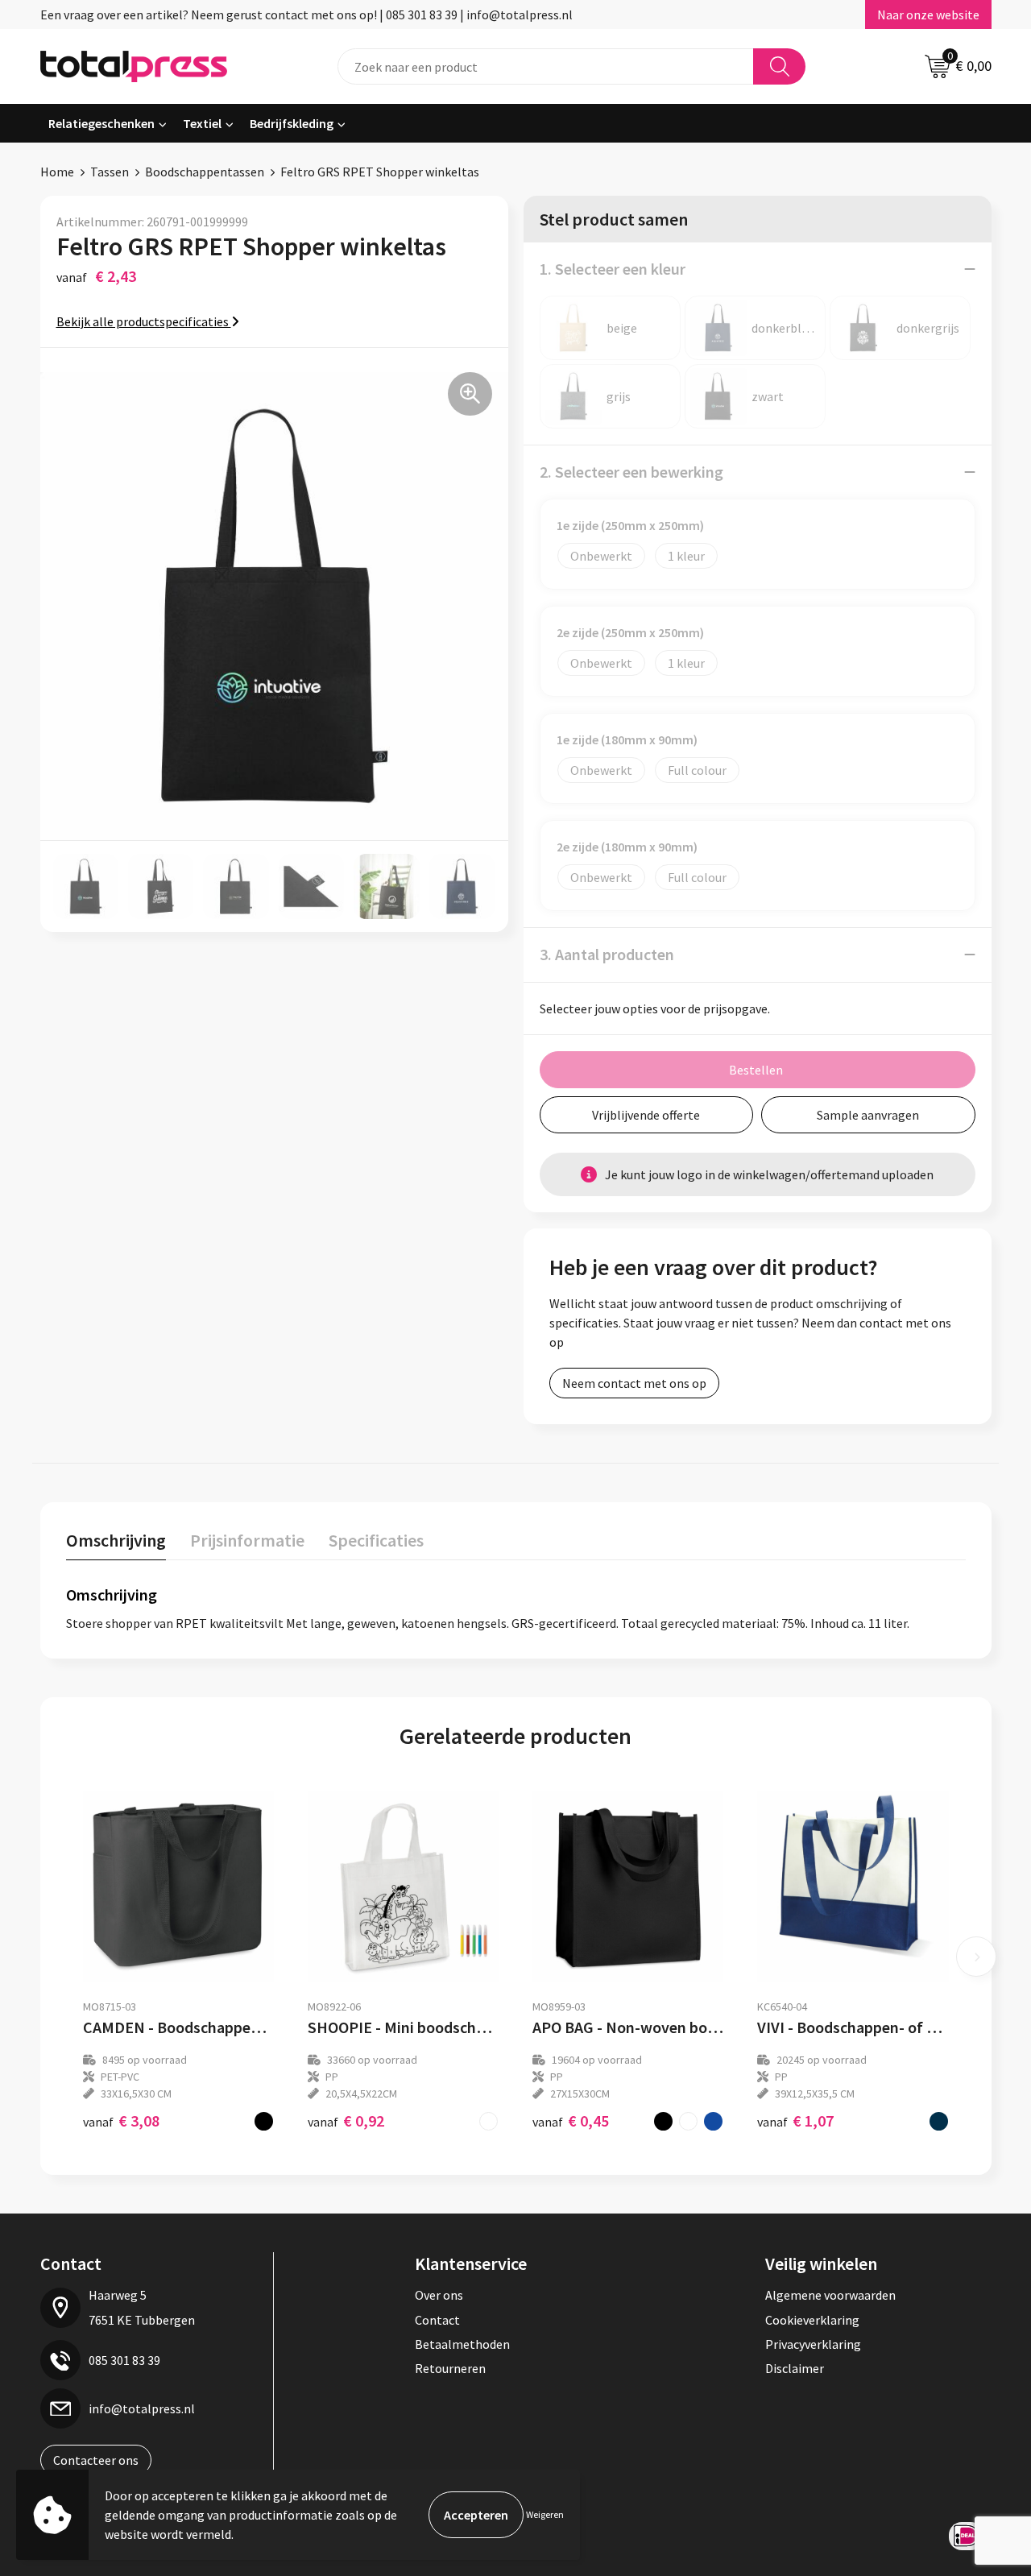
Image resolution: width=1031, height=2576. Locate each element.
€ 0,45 (571, 2120)
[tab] (116, 1544)
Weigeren (545, 2514)
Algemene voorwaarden (830, 2295)
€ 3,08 (121, 2120)
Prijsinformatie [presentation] (247, 1540)
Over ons (439, 2295)
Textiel (202, 123)
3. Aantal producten (607, 954)
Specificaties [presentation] (376, 1540)
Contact (437, 2320)
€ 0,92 (346, 2120)
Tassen (110, 172)
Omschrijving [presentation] (116, 1540)
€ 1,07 (795, 2120)
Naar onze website (928, 14)
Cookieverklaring (812, 2320)
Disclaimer (795, 2368)
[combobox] (546, 66)
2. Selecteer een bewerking (631, 472)
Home (57, 172)
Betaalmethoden (462, 2344)
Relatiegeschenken (101, 123)
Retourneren (450, 2368)
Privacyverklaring (813, 2344)
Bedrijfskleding (292, 123)
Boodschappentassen (205, 172)
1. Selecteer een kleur (613, 269)
